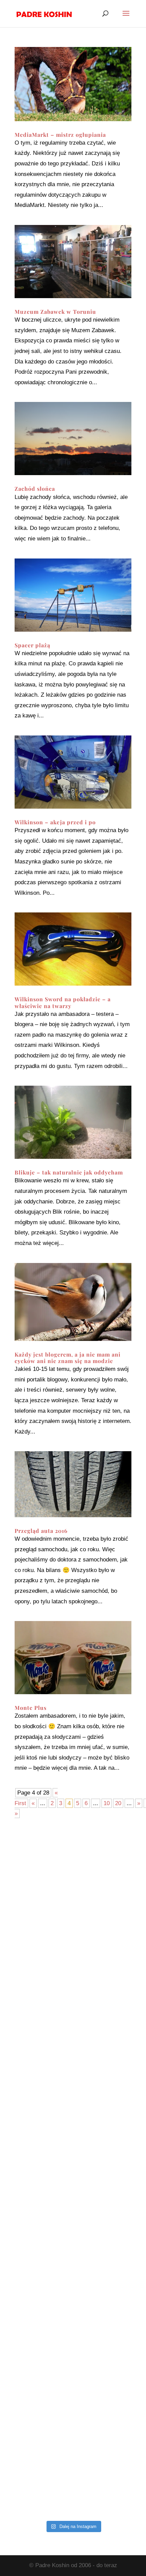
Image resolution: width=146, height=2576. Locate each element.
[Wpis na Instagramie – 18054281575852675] (73, 2344)
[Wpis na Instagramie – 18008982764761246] (73, 1931)
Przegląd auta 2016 (41, 1531)
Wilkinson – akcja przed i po (55, 822)
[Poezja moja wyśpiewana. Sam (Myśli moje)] (73, 2413)
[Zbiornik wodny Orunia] (73, 1862)
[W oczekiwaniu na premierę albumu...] (73, 2275)
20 (118, 1803)
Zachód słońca (35, 489)
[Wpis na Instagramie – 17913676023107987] (73, 2000)
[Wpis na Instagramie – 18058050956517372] (73, 2069)
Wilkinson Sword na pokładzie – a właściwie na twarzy (63, 1002)
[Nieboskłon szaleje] (73, 2482)
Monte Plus (31, 1708)
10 (107, 1803)
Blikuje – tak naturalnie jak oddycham (69, 1172)
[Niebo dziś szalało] (73, 2207)
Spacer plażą (32, 645)
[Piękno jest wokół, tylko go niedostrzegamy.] (73, 2137)
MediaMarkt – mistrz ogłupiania (60, 135)
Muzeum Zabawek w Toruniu (55, 312)
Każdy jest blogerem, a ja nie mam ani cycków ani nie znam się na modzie (68, 1358)
